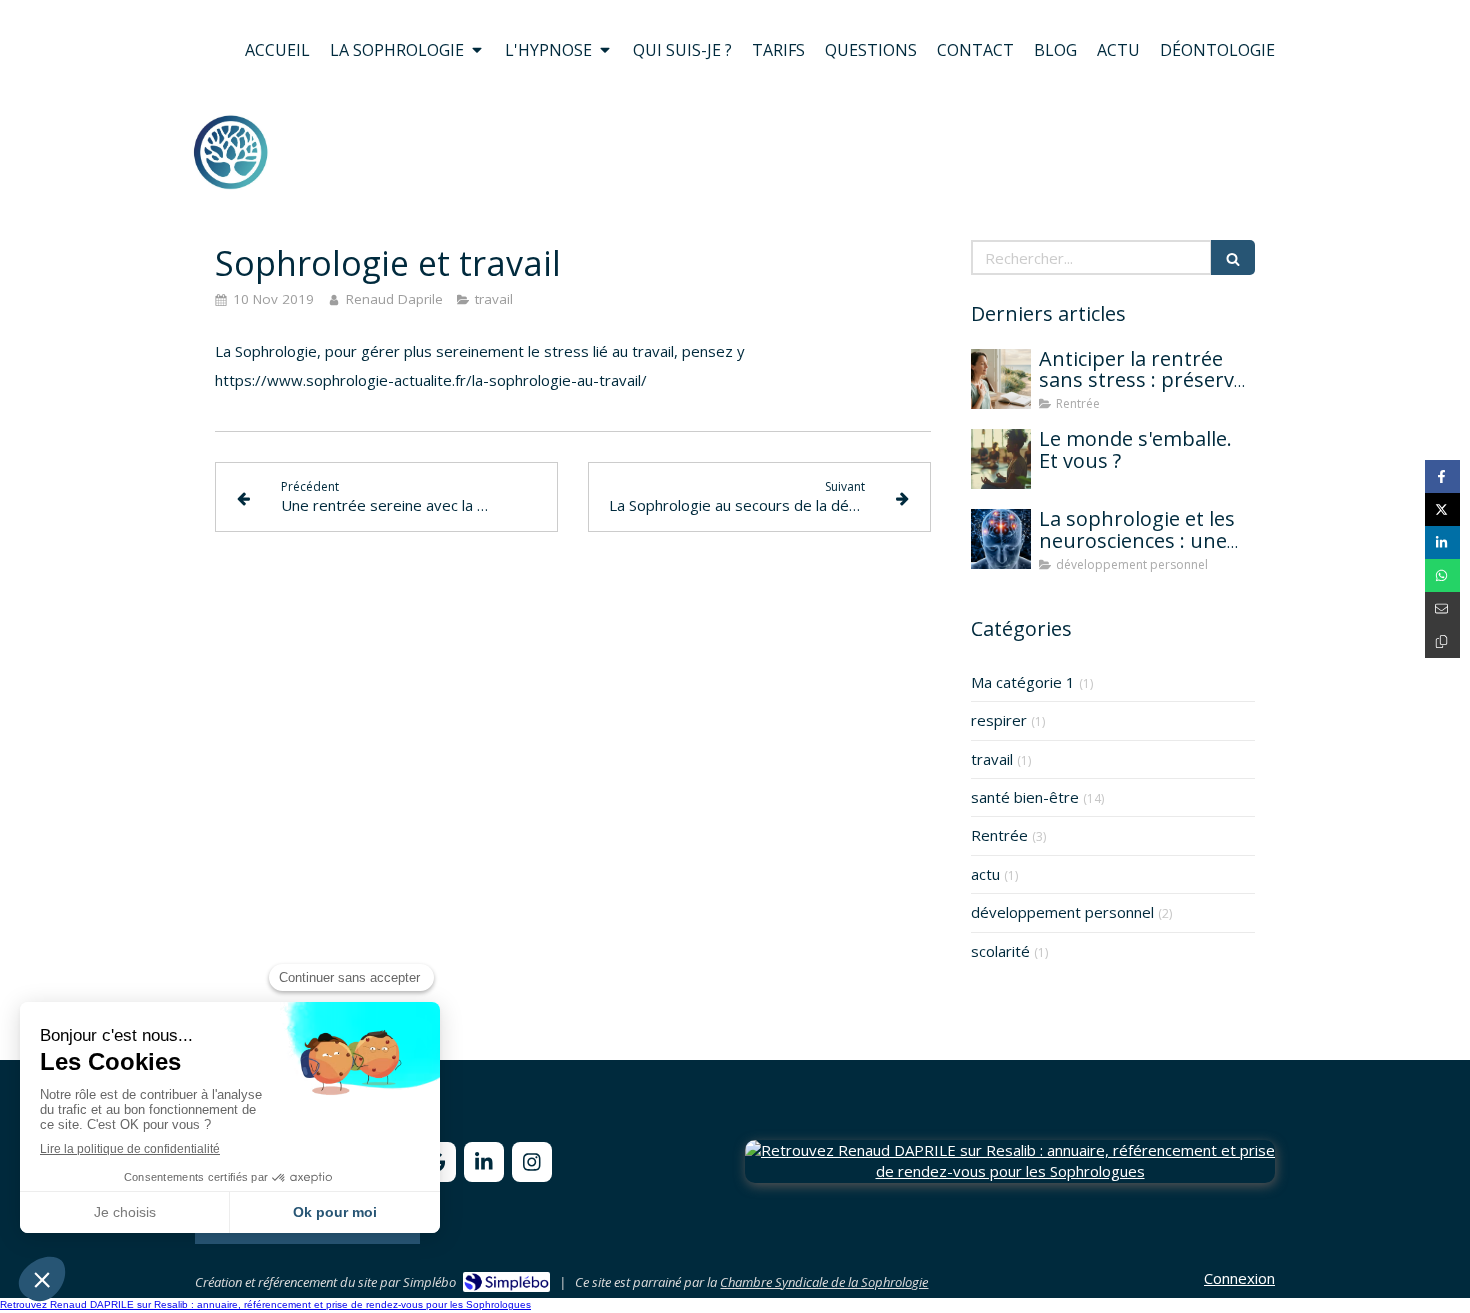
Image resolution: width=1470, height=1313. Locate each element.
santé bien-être (1025, 797)
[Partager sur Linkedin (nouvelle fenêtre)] (1442, 542)
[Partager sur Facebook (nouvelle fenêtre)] (1442, 476)
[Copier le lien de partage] (1442, 641)
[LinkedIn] (484, 1162)
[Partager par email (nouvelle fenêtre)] (1442, 608)
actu (985, 874)
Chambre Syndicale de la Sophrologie (824, 1282)
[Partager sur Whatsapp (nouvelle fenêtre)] (1442, 575)
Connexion (1239, 1278)
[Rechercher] (1233, 257)
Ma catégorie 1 (1023, 682)
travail (992, 759)
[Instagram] (532, 1162)
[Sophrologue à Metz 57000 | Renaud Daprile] (230, 152)
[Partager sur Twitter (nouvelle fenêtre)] (1442, 509)
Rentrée (999, 835)
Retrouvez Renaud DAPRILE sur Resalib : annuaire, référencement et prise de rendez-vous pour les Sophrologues (265, 1304)
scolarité (1000, 951)
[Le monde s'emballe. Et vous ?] (1001, 459)
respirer (999, 720)
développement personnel (1062, 912)
